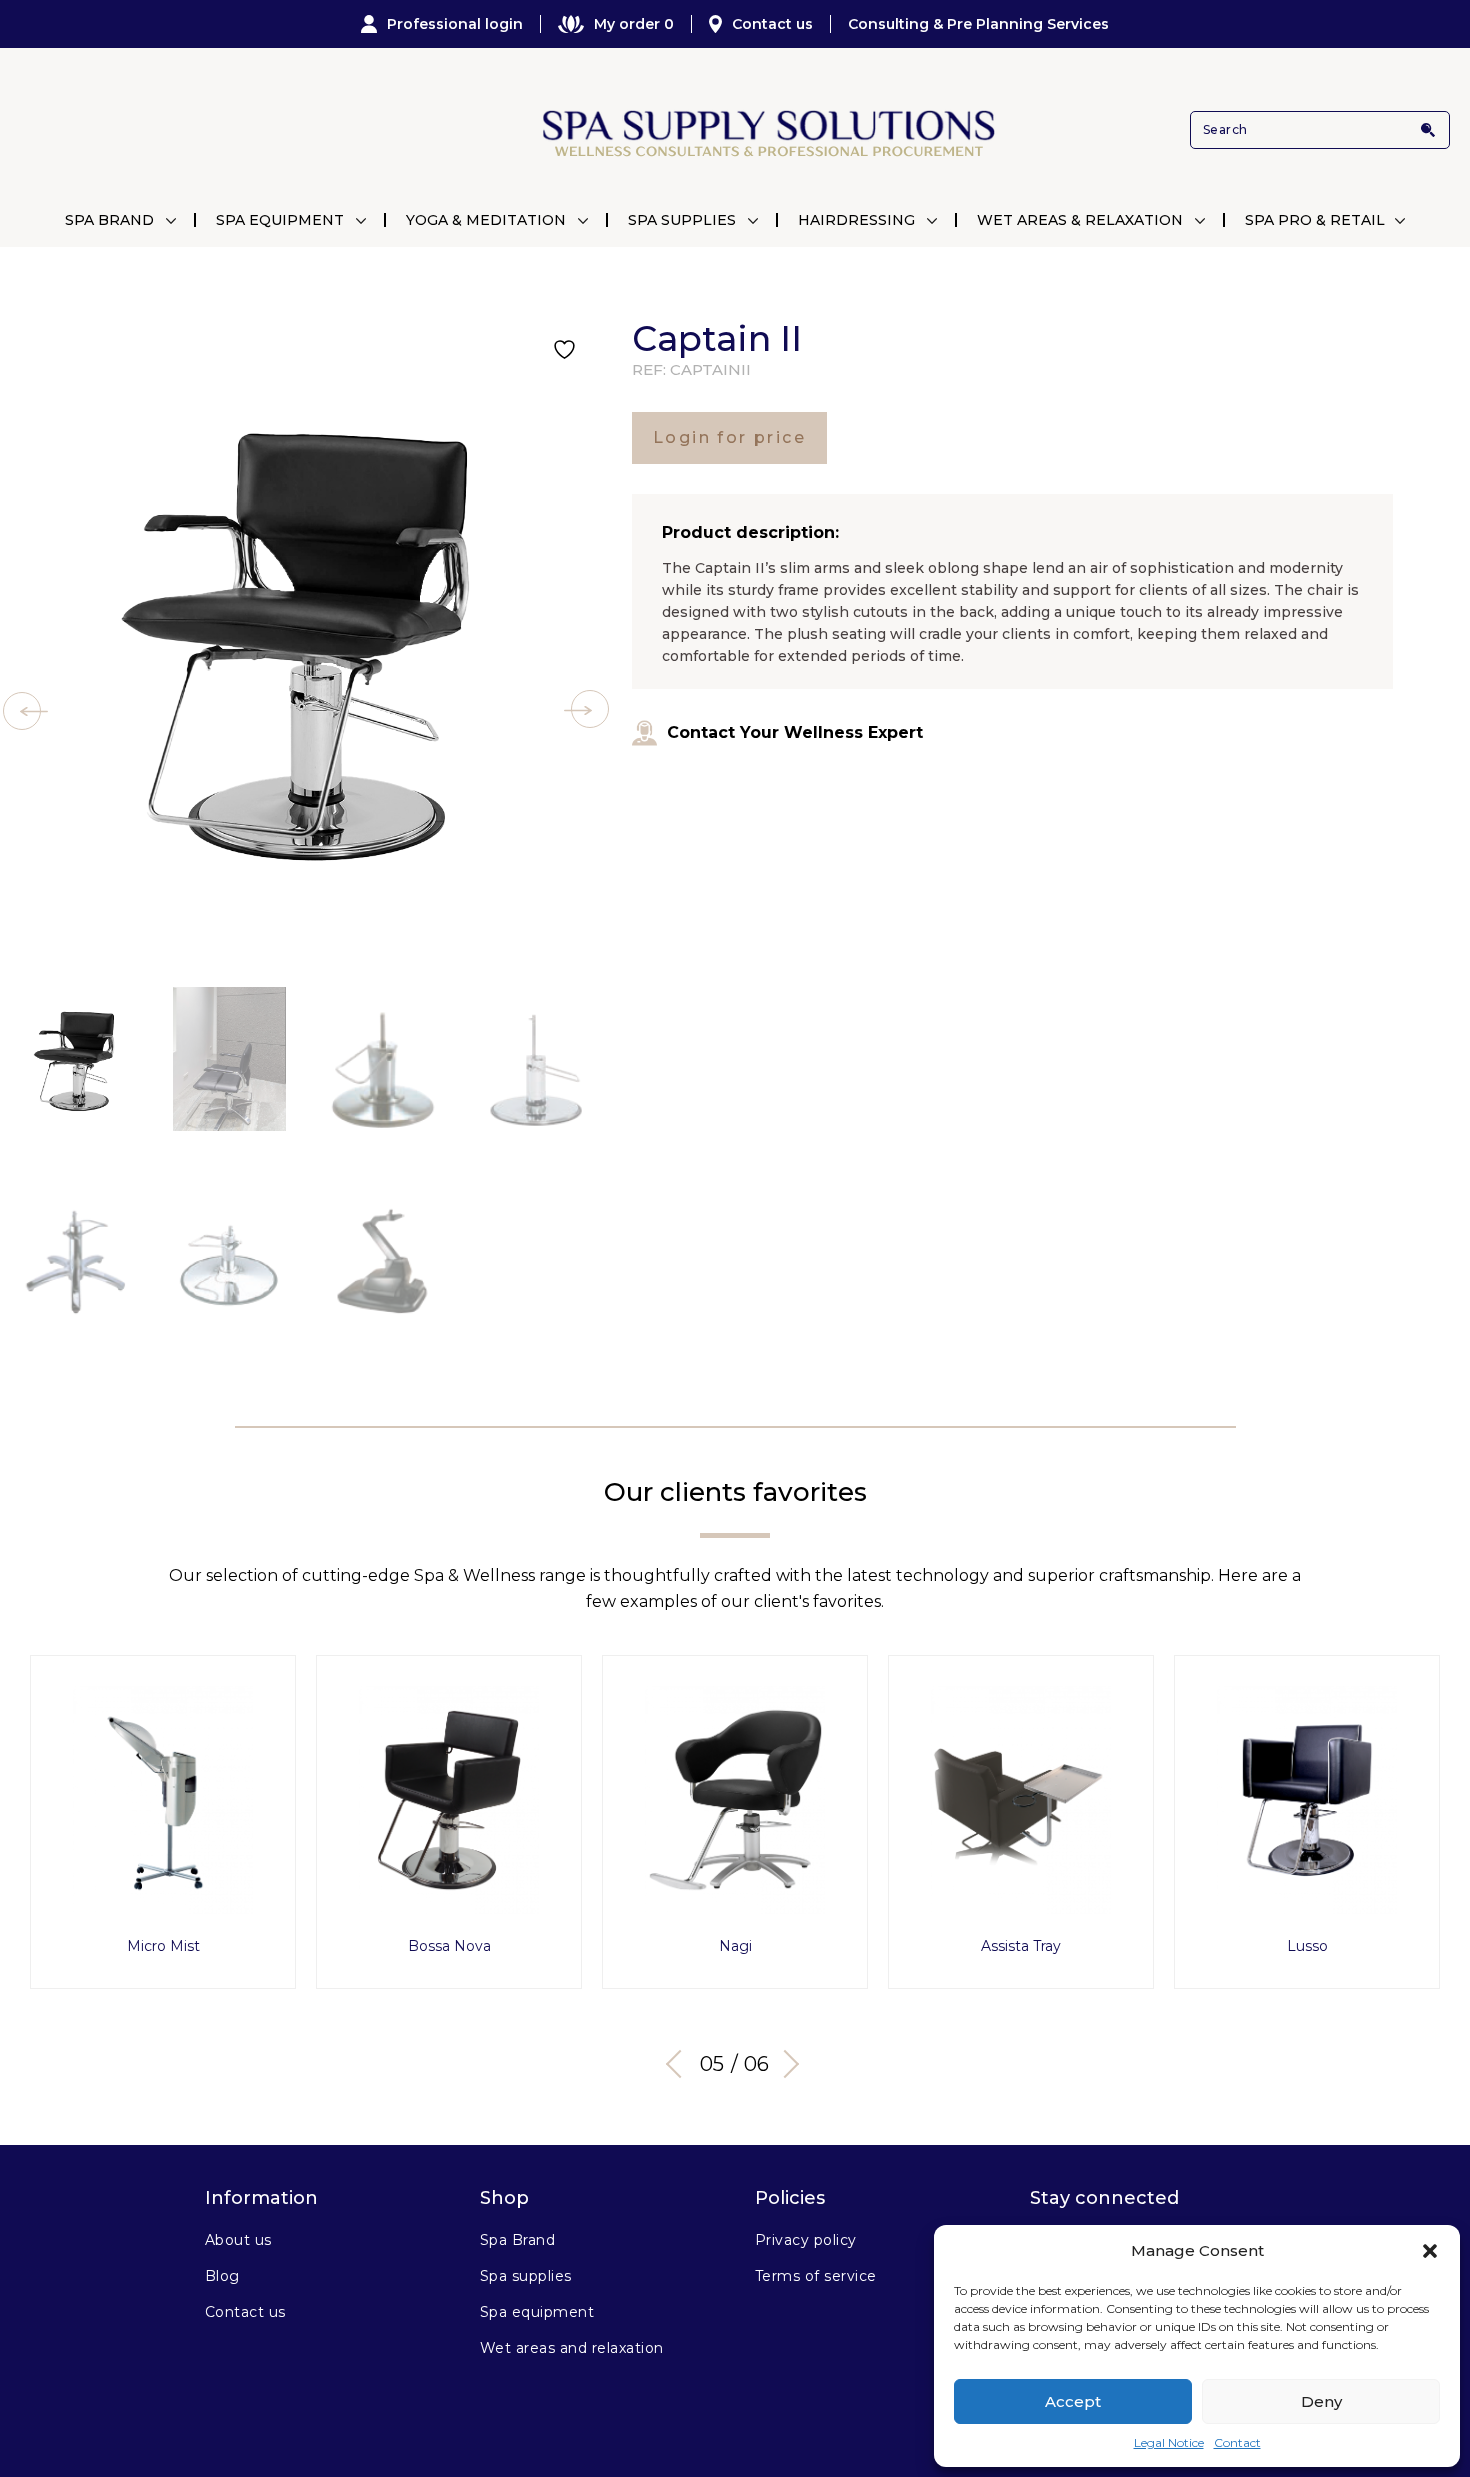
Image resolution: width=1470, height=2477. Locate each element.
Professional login (455, 24)
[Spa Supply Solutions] (766, 130)
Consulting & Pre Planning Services (978, 24)
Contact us (772, 24)
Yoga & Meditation (486, 220)
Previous (680, 2064)
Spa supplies (526, 2276)
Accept (1073, 2401)
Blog (222, 2276)
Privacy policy (806, 2240)
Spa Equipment (280, 220)
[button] (1430, 2251)
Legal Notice (1169, 2442)
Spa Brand (109, 220)
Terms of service (816, 2276)
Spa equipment (537, 2312)
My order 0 (634, 24)
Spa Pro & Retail (1315, 220)
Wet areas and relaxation (572, 2348)
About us (238, 2240)
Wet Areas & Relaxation (1080, 220)
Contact (1237, 2442)
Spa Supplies (682, 220)
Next (785, 2064)
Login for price (729, 437)
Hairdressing (856, 220)
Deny (1321, 2401)
